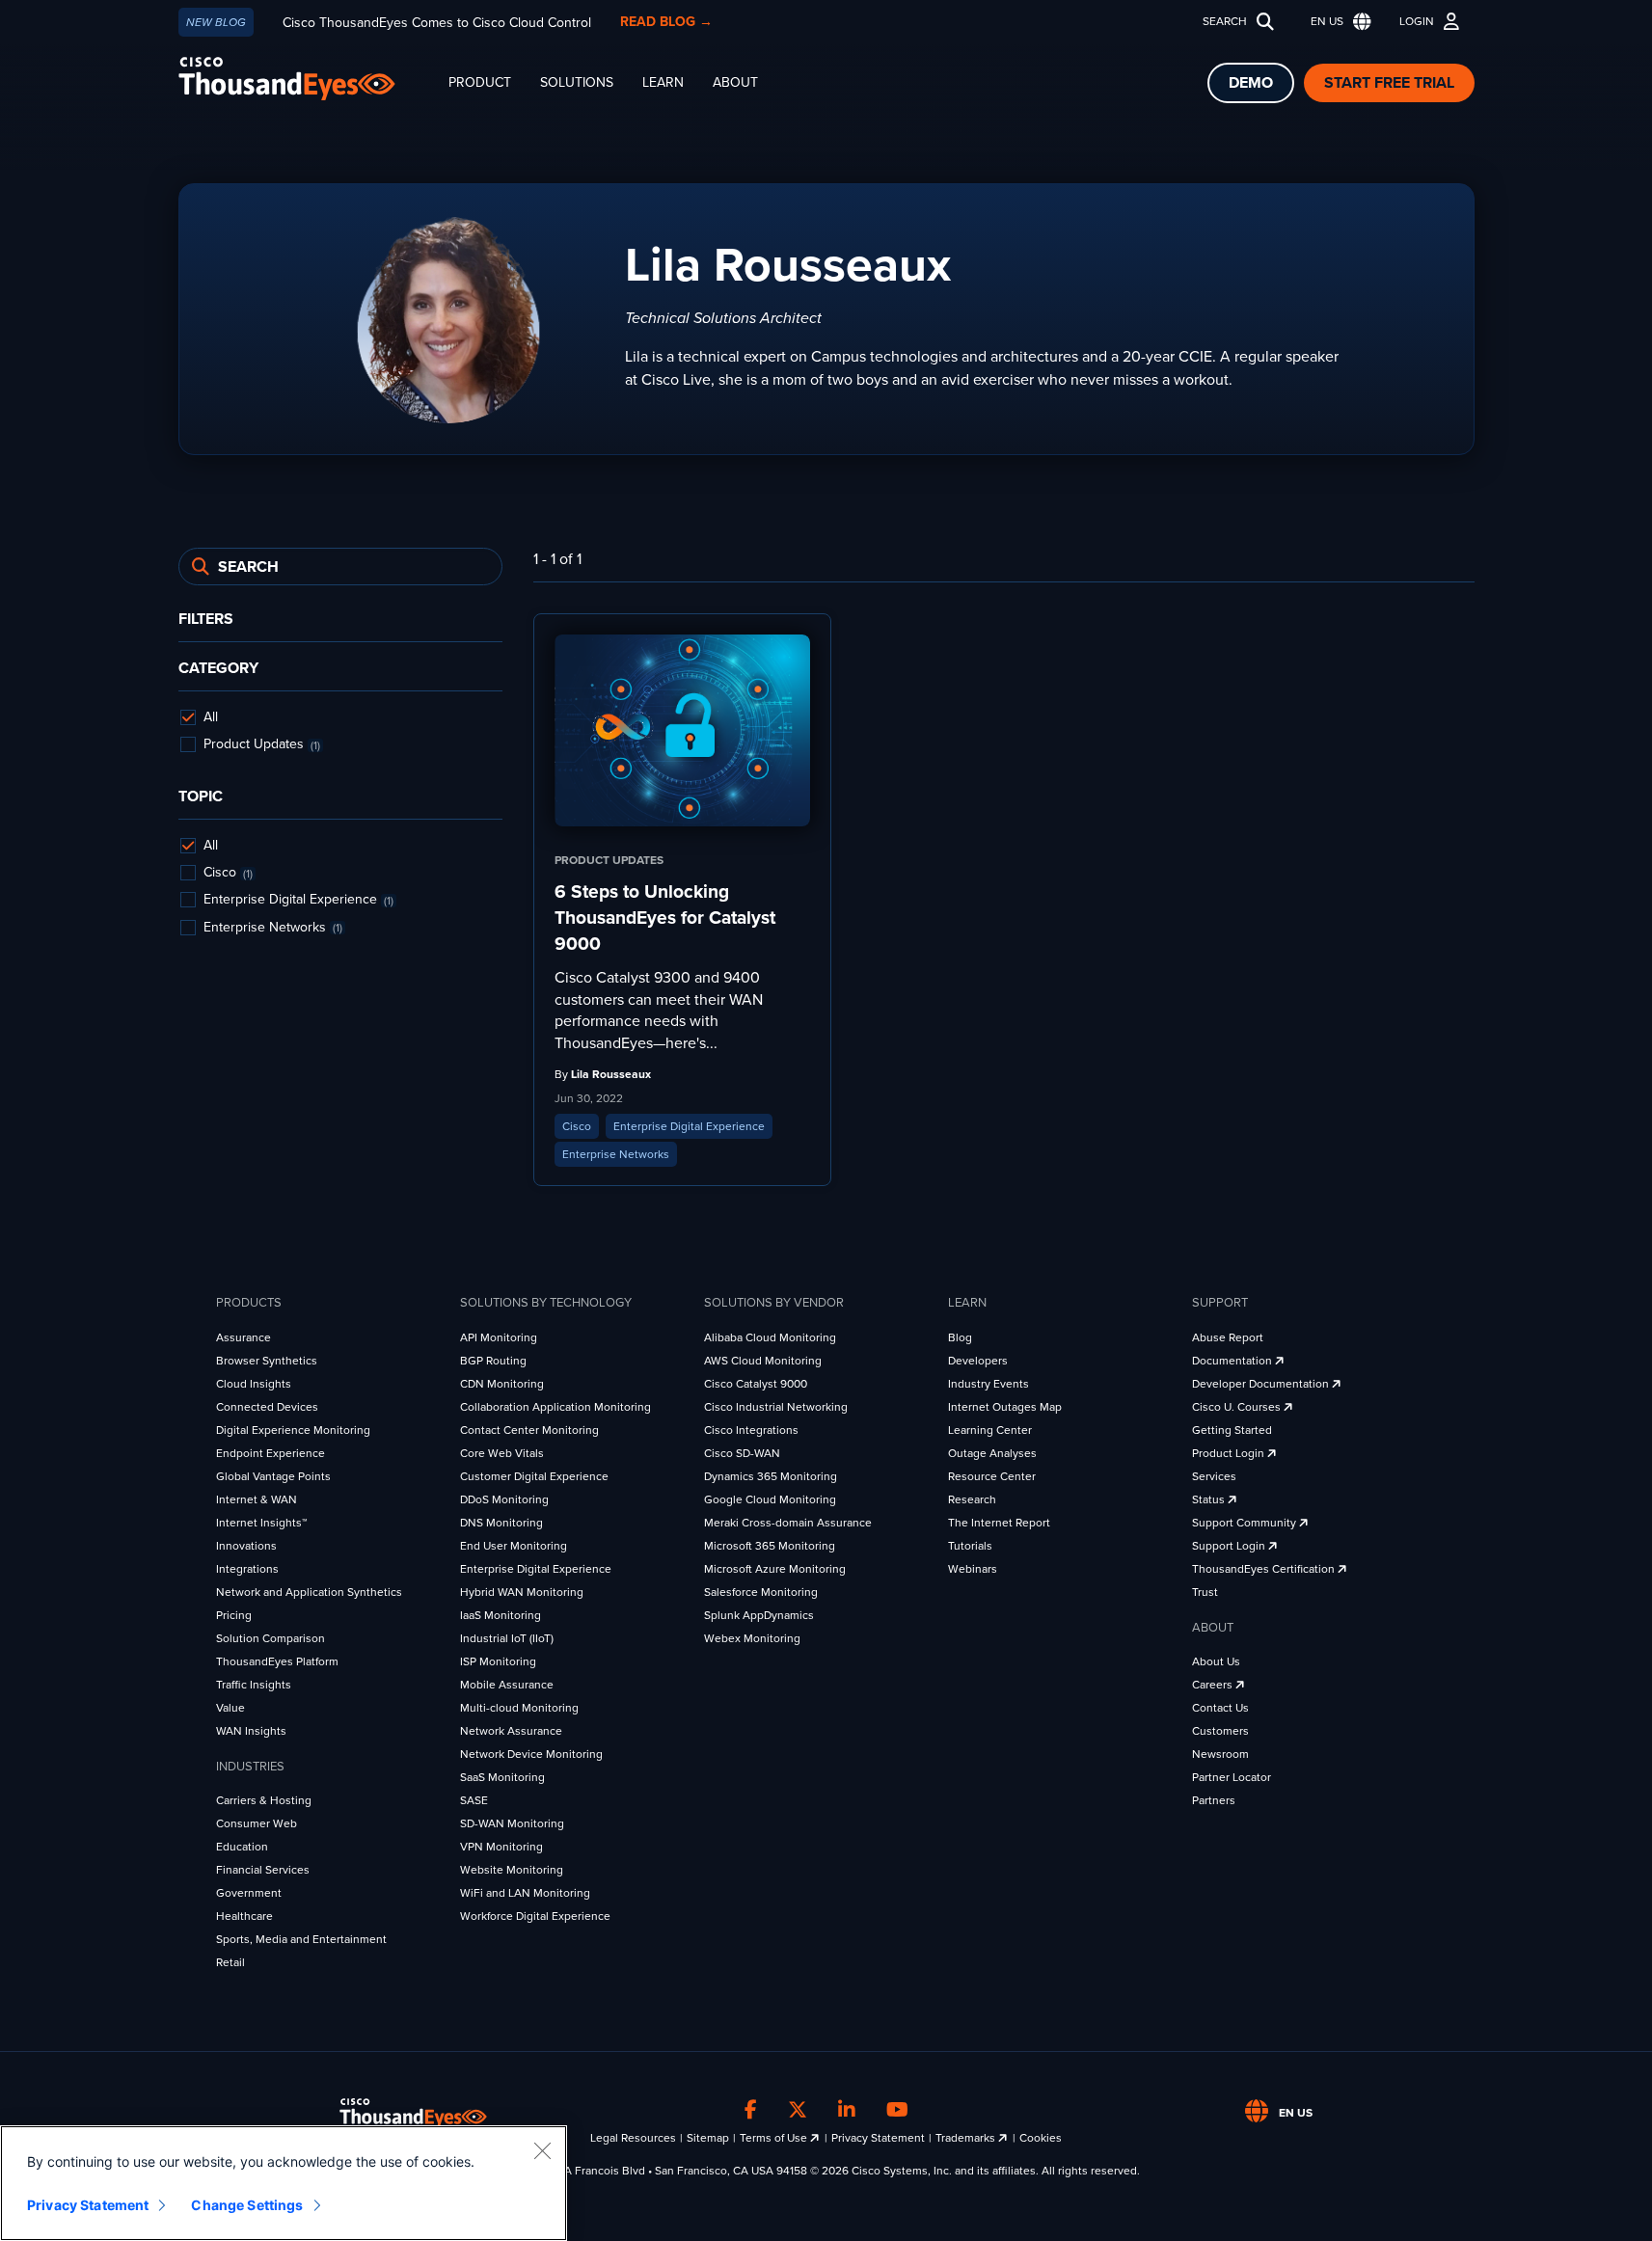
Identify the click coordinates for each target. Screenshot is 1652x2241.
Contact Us (1220, 1708)
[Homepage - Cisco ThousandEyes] (306, 79)
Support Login (1230, 1546)
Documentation (1233, 1361)
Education (242, 1847)
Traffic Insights (254, 1685)
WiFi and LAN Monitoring (525, 1893)
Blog (960, 1337)
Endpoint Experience (271, 1453)
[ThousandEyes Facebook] (751, 2110)
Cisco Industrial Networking (776, 1407)
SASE (474, 1800)
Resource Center (992, 1476)
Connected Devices (267, 1407)
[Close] (542, 2150)
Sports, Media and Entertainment (301, 1939)
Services (1214, 1476)
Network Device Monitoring (531, 1754)
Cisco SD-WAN (742, 1453)
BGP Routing (493, 1361)
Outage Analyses (992, 1453)
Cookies (1041, 2138)
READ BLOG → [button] (666, 22)
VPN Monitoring (501, 1847)
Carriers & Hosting (264, 1800)
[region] (284, 2183)
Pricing (234, 1615)
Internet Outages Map (1005, 1407)
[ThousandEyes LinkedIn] (847, 2110)
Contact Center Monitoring (529, 1430)
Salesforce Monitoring (761, 1592)
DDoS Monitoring (504, 1499)
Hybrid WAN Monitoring (522, 1592)
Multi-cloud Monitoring (519, 1708)
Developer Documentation (1262, 1384)
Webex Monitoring (752, 1638)
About (735, 82)
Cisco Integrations (751, 1430)
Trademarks (967, 2138)
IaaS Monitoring (501, 1615)
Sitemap (708, 2138)
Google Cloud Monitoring (770, 1499)
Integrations (247, 1569)
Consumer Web (257, 1823)
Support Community (1246, 1523)
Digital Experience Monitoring (293, 1430)
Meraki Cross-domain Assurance (788, 1523)
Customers (1220, 1731)
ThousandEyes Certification (1265, 1569)
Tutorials (970, 1546)
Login (1417, 21)
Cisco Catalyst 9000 (756, 1384)
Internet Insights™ (261, 1523)
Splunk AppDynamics (759, 1615)
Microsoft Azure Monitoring (775, 1569)
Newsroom (1220, 1754)
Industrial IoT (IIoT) (507, 1638)
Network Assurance (511, 1731)
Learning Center (990, 1430)
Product (480, 82)
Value (230, 1708)
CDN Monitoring (502, 1384)
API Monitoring (499, 1337)
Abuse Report (1228, 1337)
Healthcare (244, 1916)
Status (1210, 1499)
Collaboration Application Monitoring (555, 1407)
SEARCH (1225, 21)
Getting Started (1232, 1430)
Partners (1214, 1800)
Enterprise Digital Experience (536, 1569)
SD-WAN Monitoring (512, 1823)
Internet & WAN (257, 1499)
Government (249, 1893)
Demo (1251, 83)
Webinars (973, 1569)
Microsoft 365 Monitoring (770, 1546)
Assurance (244, 1337)
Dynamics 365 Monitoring (771, 1476)
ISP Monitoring (498, 1661)
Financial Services (263, 1870)
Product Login (1230, 1453)
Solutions (577, 82)
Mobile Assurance (507, 1685)
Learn (663, 82)
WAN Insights (251, 1731)
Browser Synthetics (267, 1361)
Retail (230, 1962)
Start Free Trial (1389, 83)
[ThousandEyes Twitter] (798, 2110)
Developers (978, 1361)
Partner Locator (1232, 1777)
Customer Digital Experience (534, 1476)
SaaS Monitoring (502, 1777)
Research (972, 1499)
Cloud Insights (254, 1384)
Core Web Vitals (502, 1453)
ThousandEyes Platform (277, 1661)
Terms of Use (775, 2138)
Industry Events (988, 1384)
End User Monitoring (514, 1546)
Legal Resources (633, 2138)
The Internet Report (999, 1523)
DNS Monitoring (501, 1523)
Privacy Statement (878, 2138)
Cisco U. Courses (1238, 1407)
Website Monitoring (512, 1870)
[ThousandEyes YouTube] (897, 2110)
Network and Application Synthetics (309, 1592)
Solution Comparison (271, 1638)
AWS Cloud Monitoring (763, 1361)
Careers (1214, 1685)
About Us (1216, 1661)
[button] (1337, 22)
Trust (1205, 1592)
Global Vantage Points (273, 1476)
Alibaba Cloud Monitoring (770, 1337)
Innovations (246, 1546)
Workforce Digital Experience (535, 1916)
